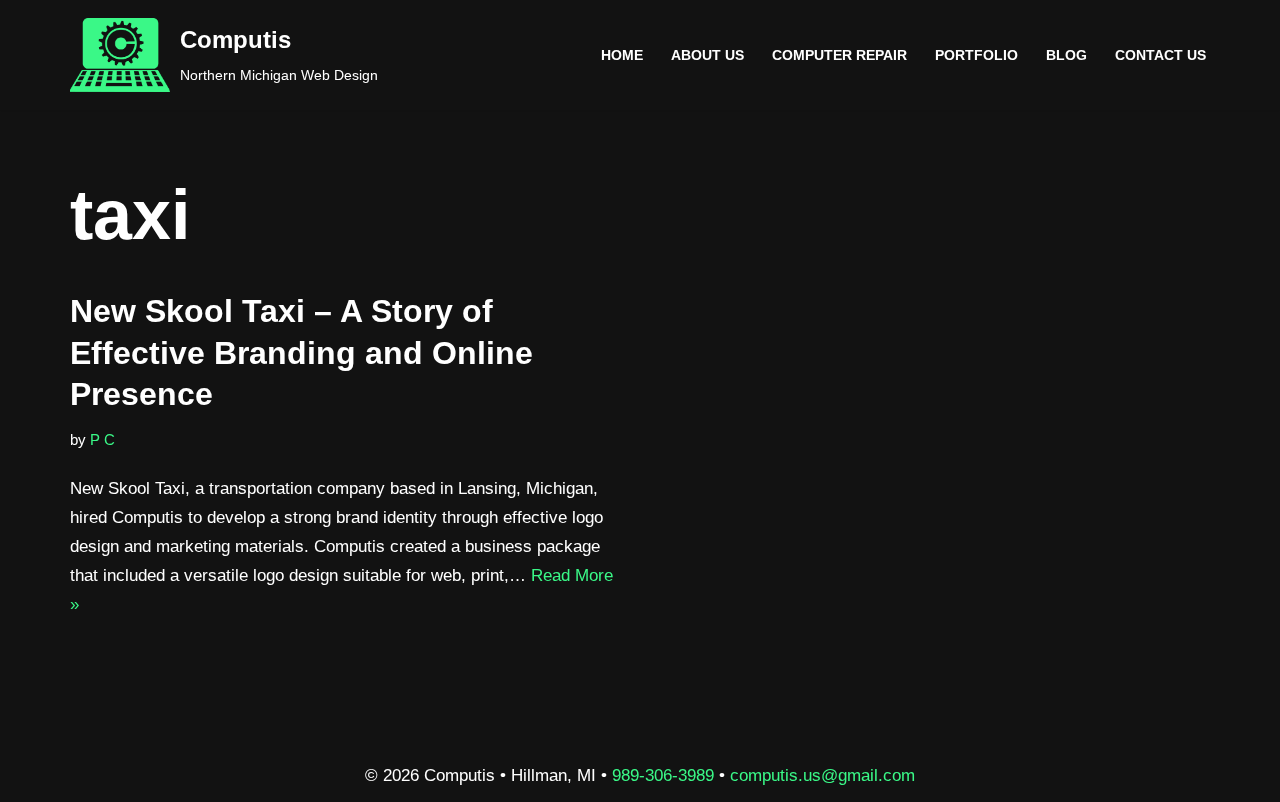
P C (102, 439)
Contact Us (1160, 55)
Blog (1066, 55)
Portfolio (976, 55)
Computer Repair (839, 55)
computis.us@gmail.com (822, 775)
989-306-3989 (663, 775)
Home (622, 55)
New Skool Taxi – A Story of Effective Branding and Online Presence (301, 352)
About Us (707, 55)
